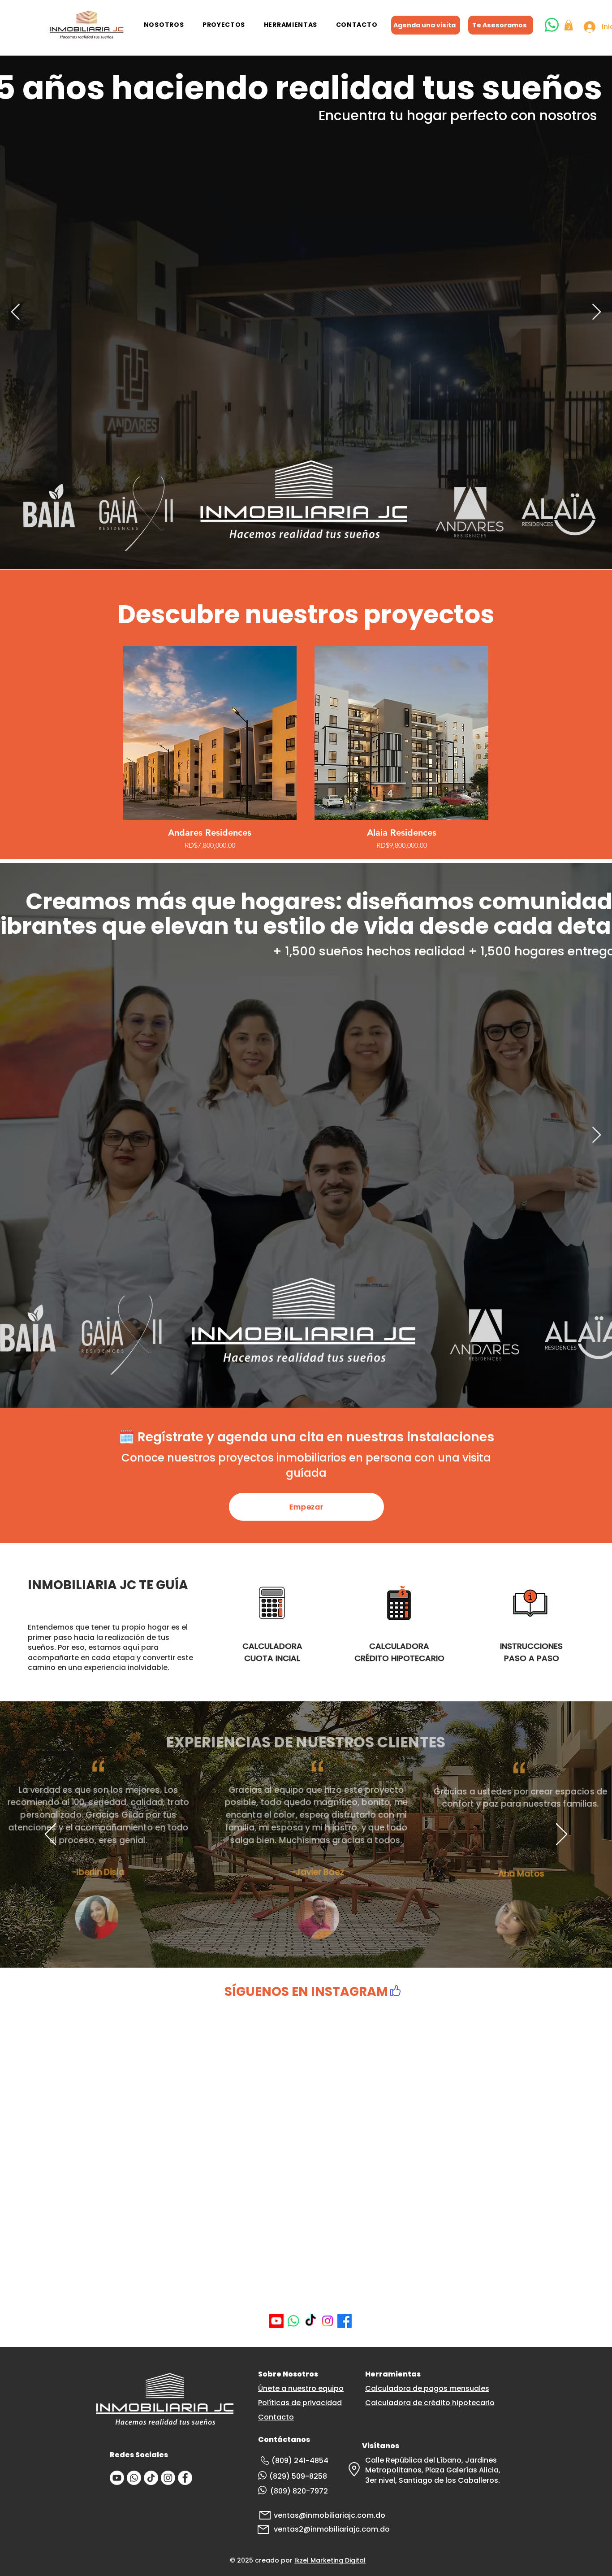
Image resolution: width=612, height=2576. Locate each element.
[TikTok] (310, 2156)
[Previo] (50, 1835)
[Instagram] (328, 2156)
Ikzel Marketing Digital (330, 2395)
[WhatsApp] (293, 2156)
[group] (306, 748)
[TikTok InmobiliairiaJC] (151, 2313)
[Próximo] (562, 1835)
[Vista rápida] (210, 733)
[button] (164, 25)
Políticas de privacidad (300, 2238)
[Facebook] (345, 2156)
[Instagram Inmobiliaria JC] (168, 2313)
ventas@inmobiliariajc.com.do (330, 2350)
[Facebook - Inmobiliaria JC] (185, 2313)
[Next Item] (597, 312)
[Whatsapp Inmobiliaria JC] (134, 2313)
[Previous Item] (15, 312)
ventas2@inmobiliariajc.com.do (332, 2364)
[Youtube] (276, 2156)
